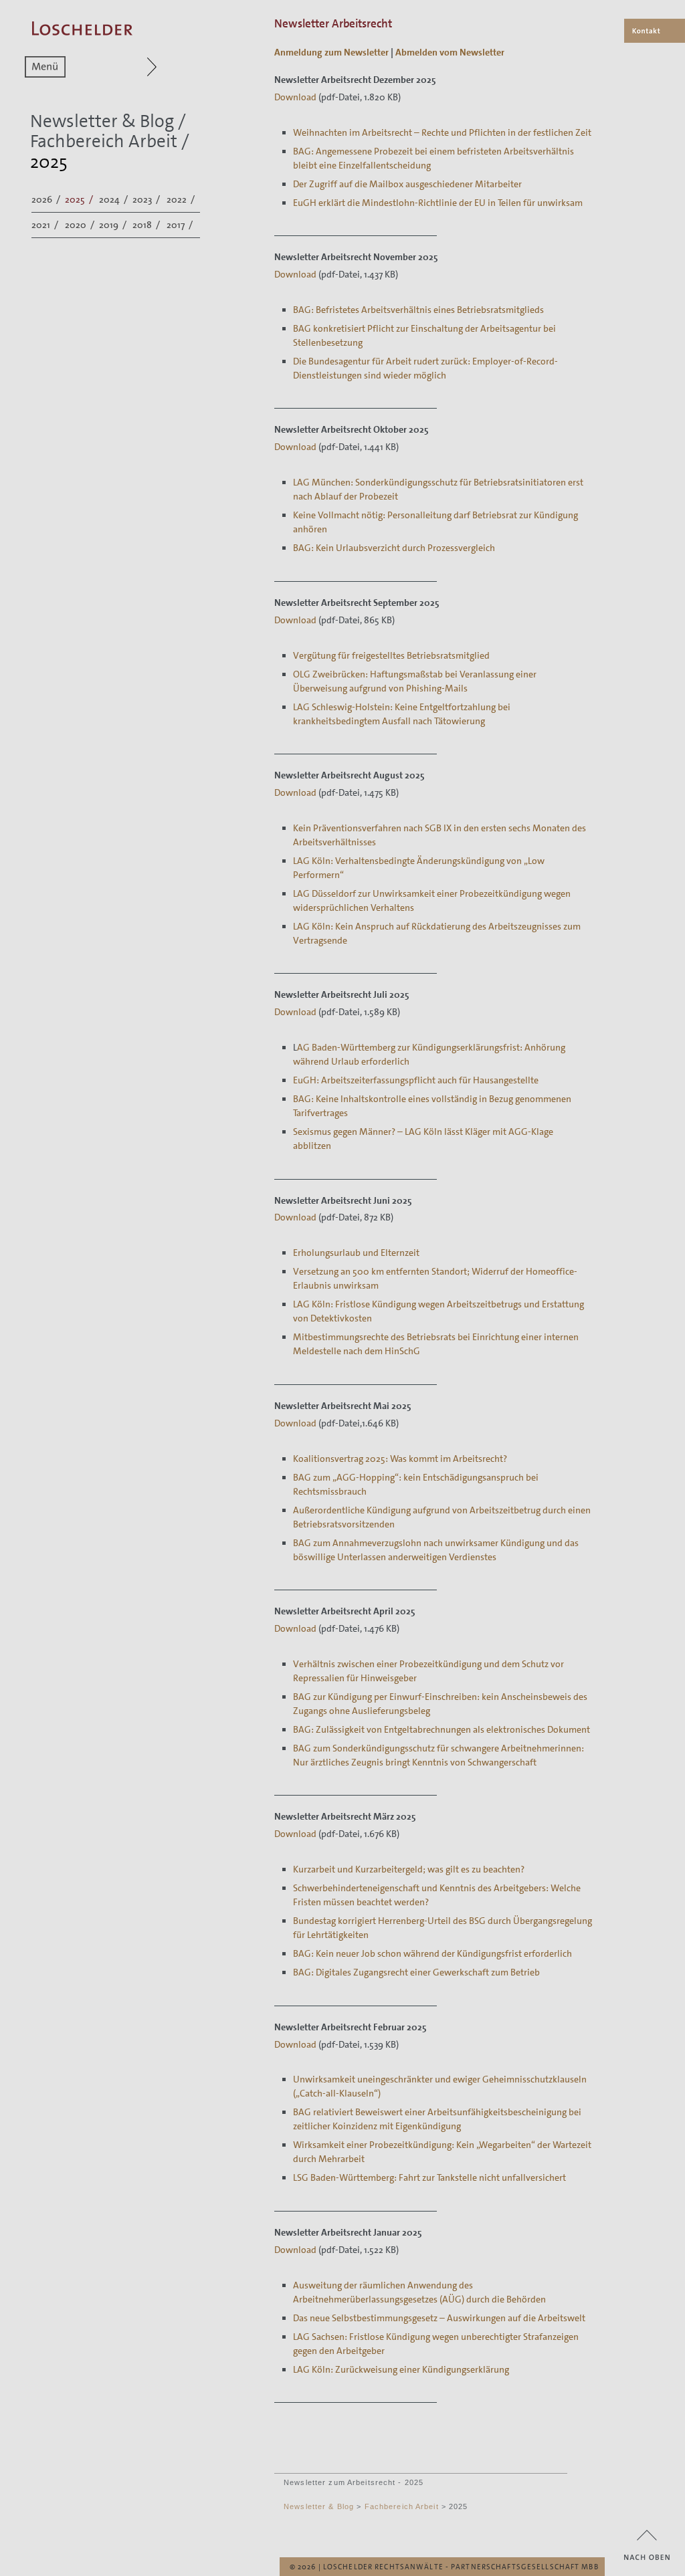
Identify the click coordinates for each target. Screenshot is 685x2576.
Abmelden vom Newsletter (450, 52)
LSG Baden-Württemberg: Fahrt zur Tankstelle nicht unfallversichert (429, 2177)
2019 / (114, 225)
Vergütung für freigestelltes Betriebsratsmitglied (391, 655)
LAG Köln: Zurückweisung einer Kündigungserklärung (401, 2369)
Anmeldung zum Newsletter (331, 52)
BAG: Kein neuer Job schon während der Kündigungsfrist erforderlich (432, 1953)
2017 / (181, 225)
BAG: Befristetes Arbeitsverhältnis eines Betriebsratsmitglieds (418, 310)
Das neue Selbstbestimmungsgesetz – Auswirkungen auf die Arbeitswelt (439, 2318)
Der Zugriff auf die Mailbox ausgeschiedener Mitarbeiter (407, 184)
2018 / (147, 225)
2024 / (114, 199)
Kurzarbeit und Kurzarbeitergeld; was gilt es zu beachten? (409, 1869)
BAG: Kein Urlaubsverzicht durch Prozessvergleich (394, 548)
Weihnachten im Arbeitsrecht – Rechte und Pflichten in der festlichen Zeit (442, 132)
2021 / (46, 225)
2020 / (81, 225)
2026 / (47, 199)
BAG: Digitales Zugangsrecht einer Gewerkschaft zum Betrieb (416, 1972)
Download (295, 97)
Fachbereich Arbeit (104, 141)
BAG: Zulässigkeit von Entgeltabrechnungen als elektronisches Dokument (442, 1729)
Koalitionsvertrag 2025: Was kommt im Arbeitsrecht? (400, 1459)
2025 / (80, 199)
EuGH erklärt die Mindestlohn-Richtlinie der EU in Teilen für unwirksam (438, 203)
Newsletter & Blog (102, 121)
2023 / (147, 199)
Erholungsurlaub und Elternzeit (356, 1253)
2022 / (182, 199)
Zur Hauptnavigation (126, 67)
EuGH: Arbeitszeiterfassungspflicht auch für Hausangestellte (416, 1080)
